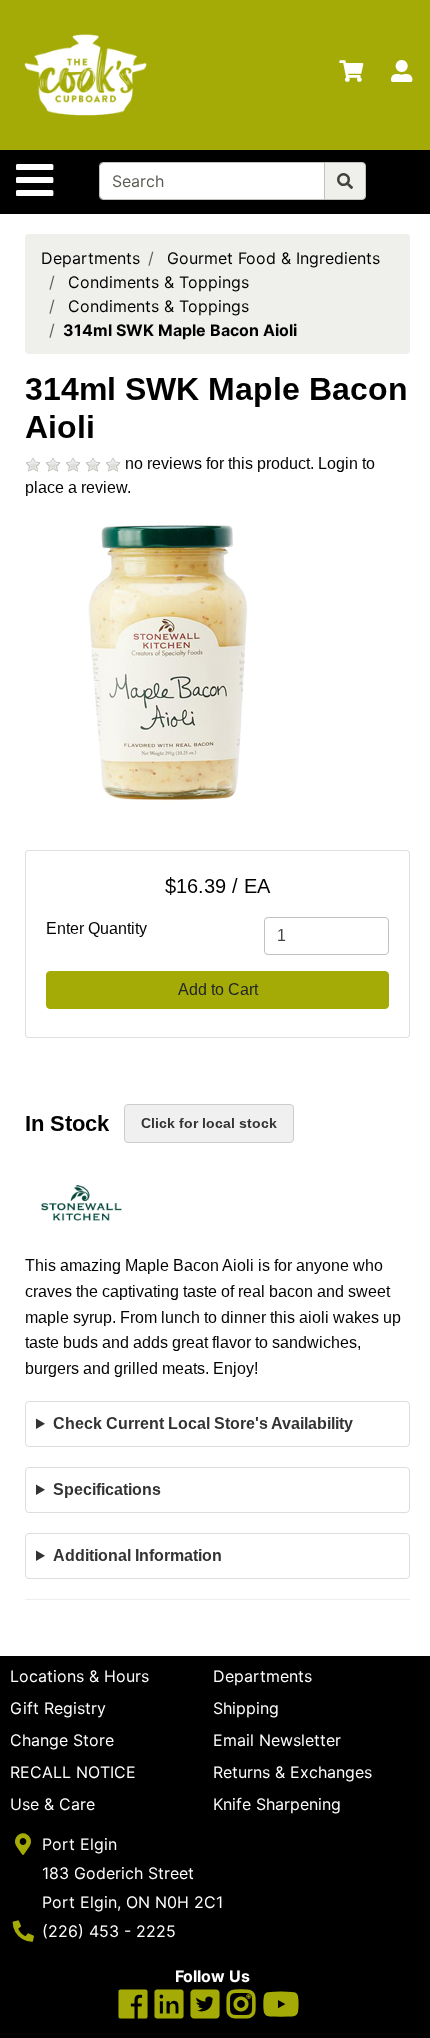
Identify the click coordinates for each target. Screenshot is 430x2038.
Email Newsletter (277, 1740)
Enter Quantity (96, 928)
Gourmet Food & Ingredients (273, 258)
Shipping (246, 1708)
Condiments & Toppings (158, 282)
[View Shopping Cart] (351, 75)
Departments (90, 258)
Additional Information (137, 1555)
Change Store (62, 1740)
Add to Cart (218, 989)
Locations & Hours (79, 1676)
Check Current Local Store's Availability (203, 1423)
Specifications (107, 1489)
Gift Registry (58, 1708)
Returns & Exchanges (292, 1772)
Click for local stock (209, 1123)
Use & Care (52, 1804)
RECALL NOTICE (73, 1772)
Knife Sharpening (277, 1804)
